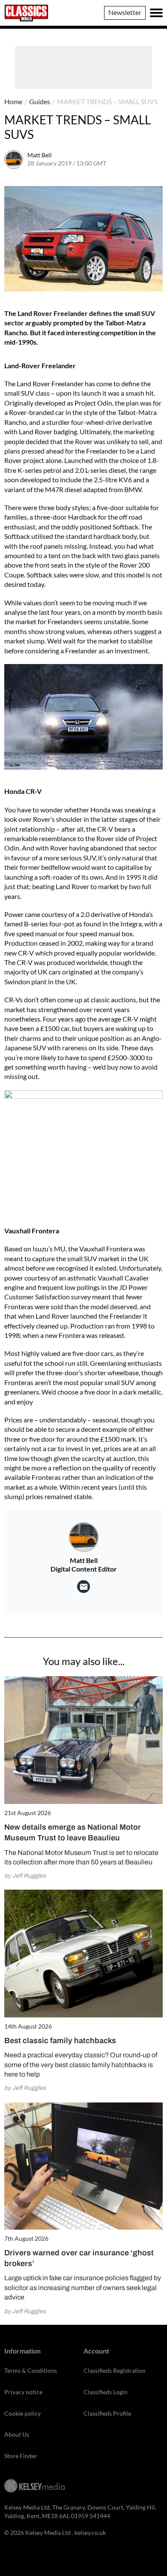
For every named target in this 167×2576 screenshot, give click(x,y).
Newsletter (125, 12)
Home (13, 101)
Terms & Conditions (31, 2370)
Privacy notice (23, 2392)
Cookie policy (22, 2413)
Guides (40, 101)
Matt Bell (40, 155)
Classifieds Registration (115, 2370)
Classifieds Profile (107, 2413)
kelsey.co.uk (90, 2532)
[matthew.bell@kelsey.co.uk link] (83, 1587)
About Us (17, 2434)
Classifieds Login (106, 2392)
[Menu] (156, 13)
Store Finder (21, 2456)
